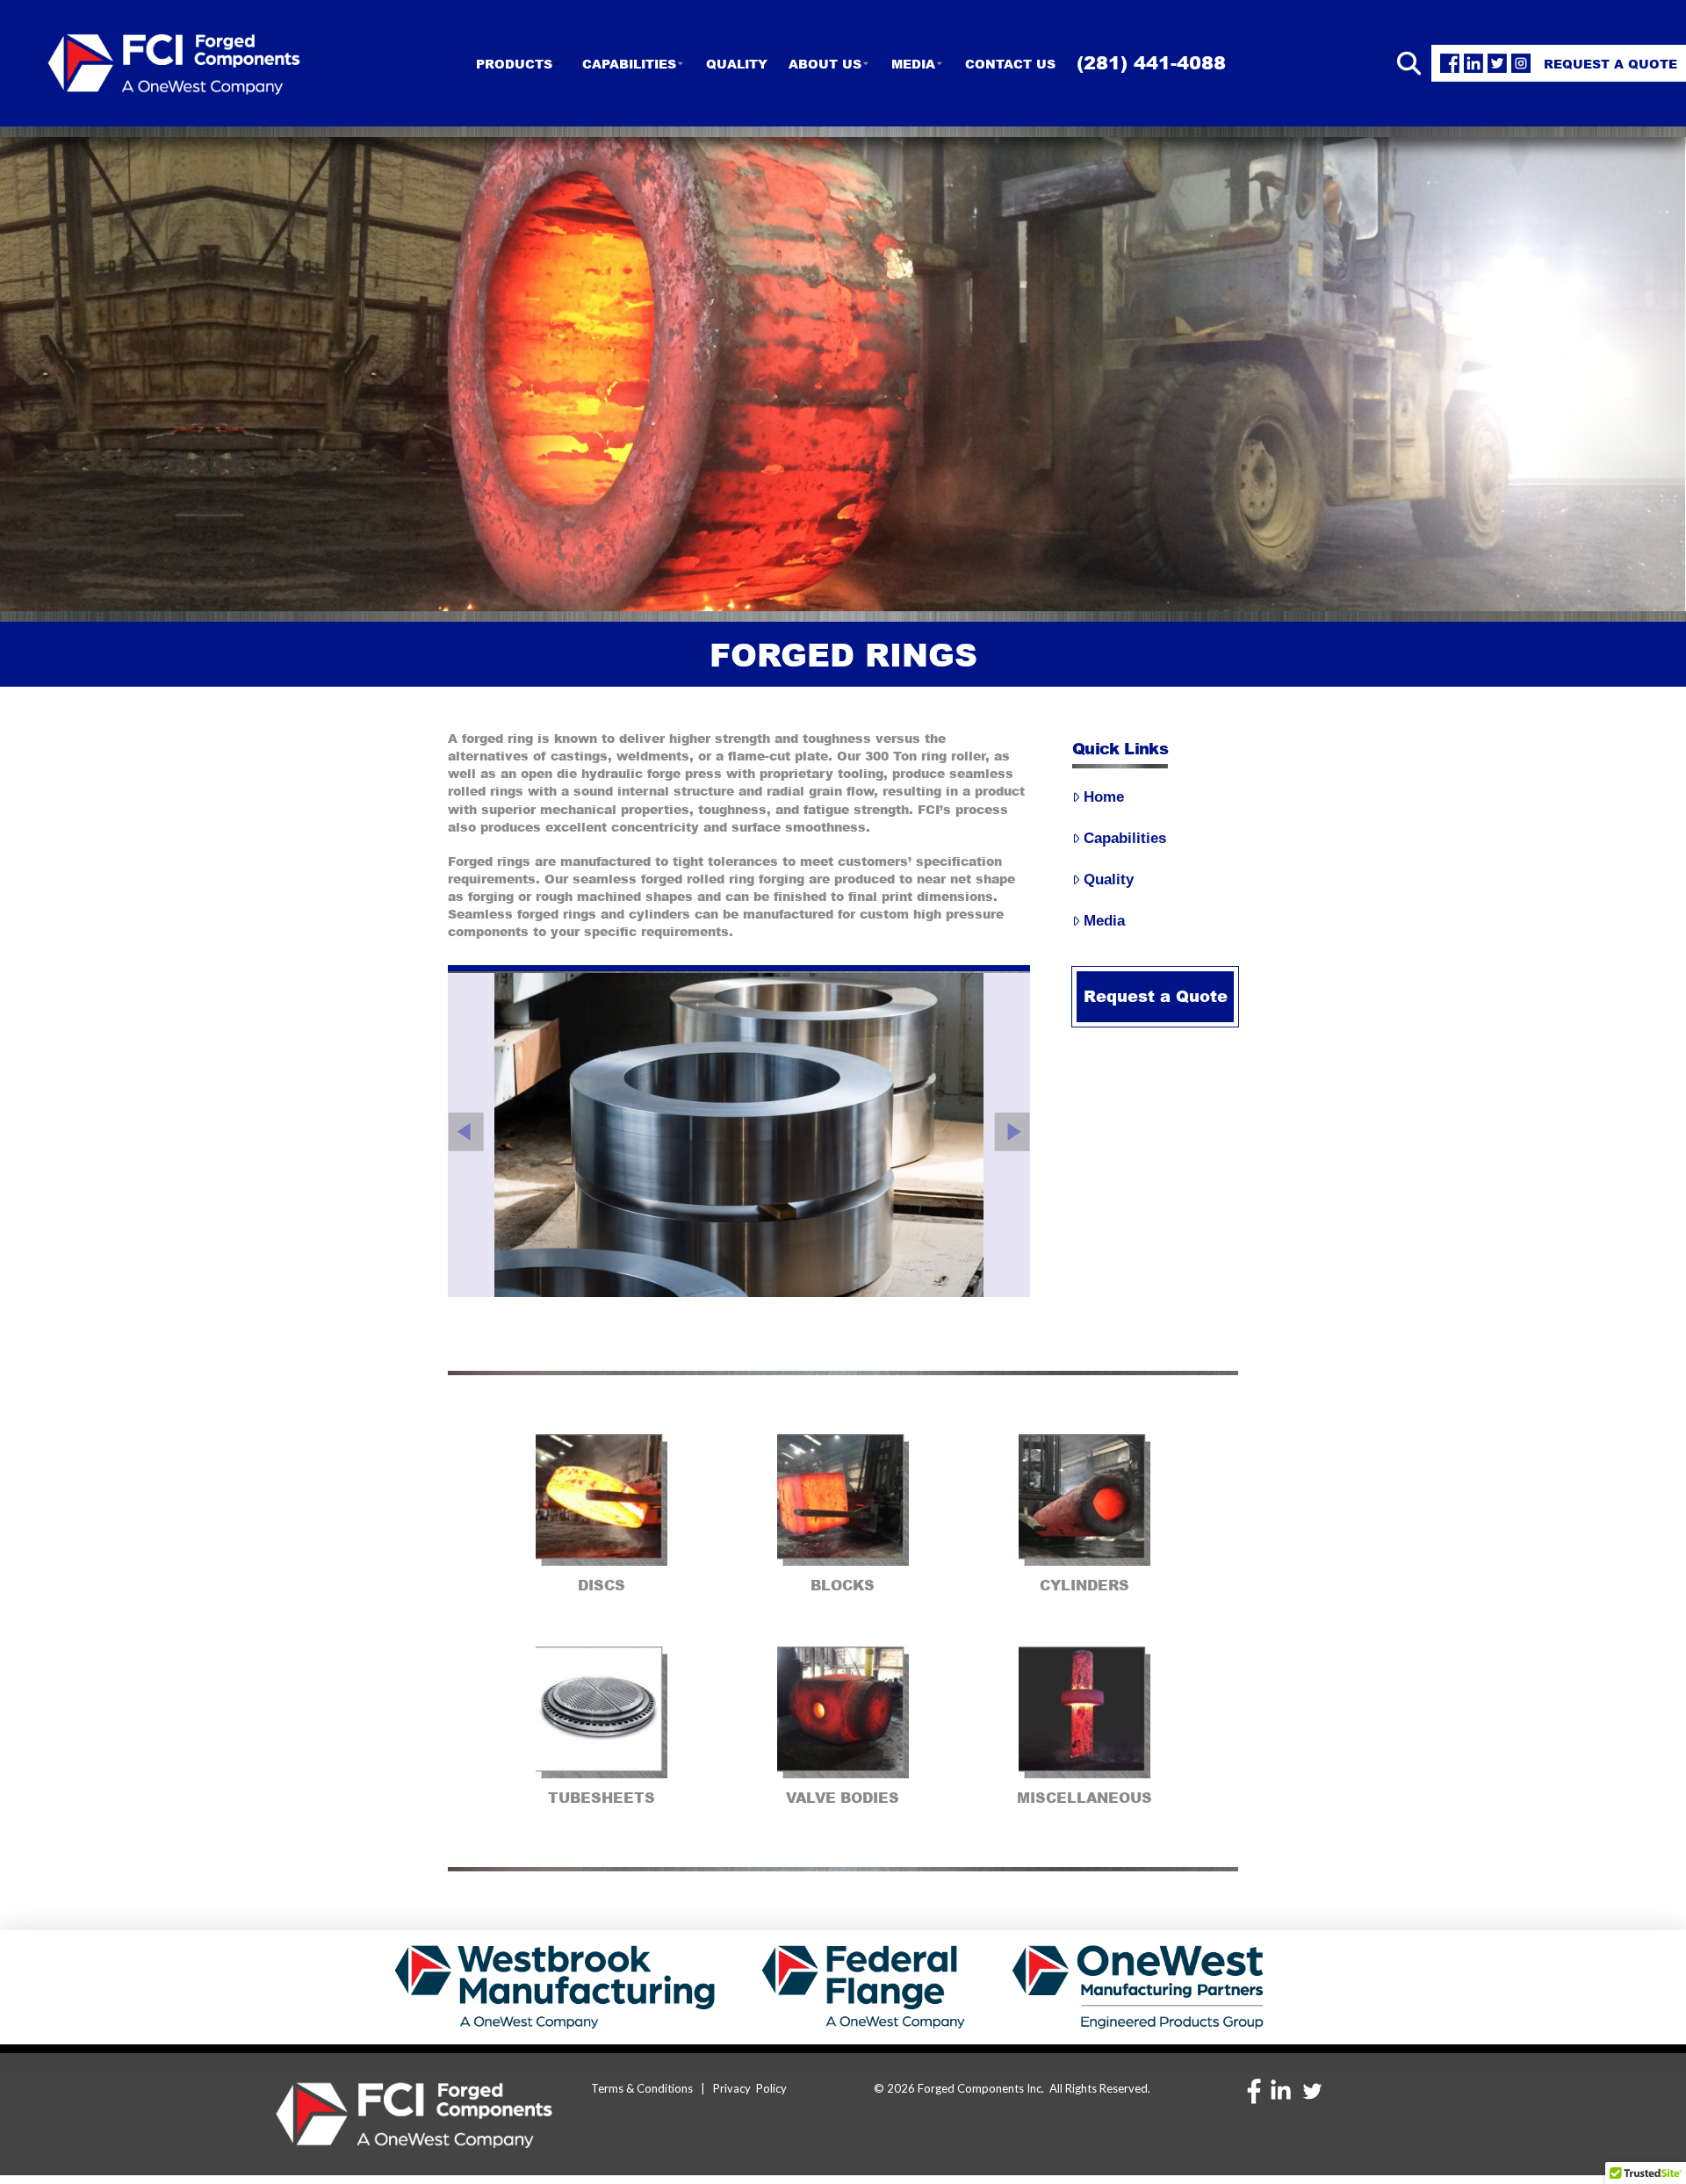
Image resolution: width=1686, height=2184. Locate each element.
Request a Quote (1156, 996)
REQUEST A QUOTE (1610, 63)
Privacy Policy (750, 2088)
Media (1104, 921)
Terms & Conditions (641, 2088)
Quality (1109, 879)
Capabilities (1125, 838)
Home (1104, 797)
